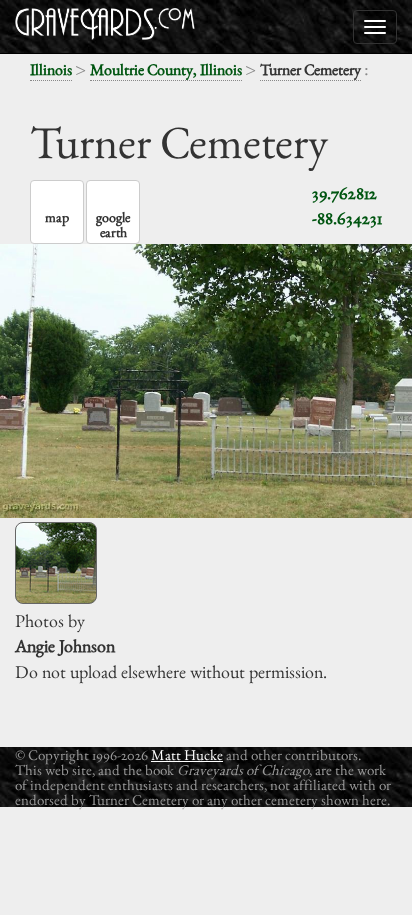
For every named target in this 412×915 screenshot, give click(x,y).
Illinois (51, 69)
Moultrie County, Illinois (166, 69)
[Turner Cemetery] (56, 563)
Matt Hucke (187, 754)
